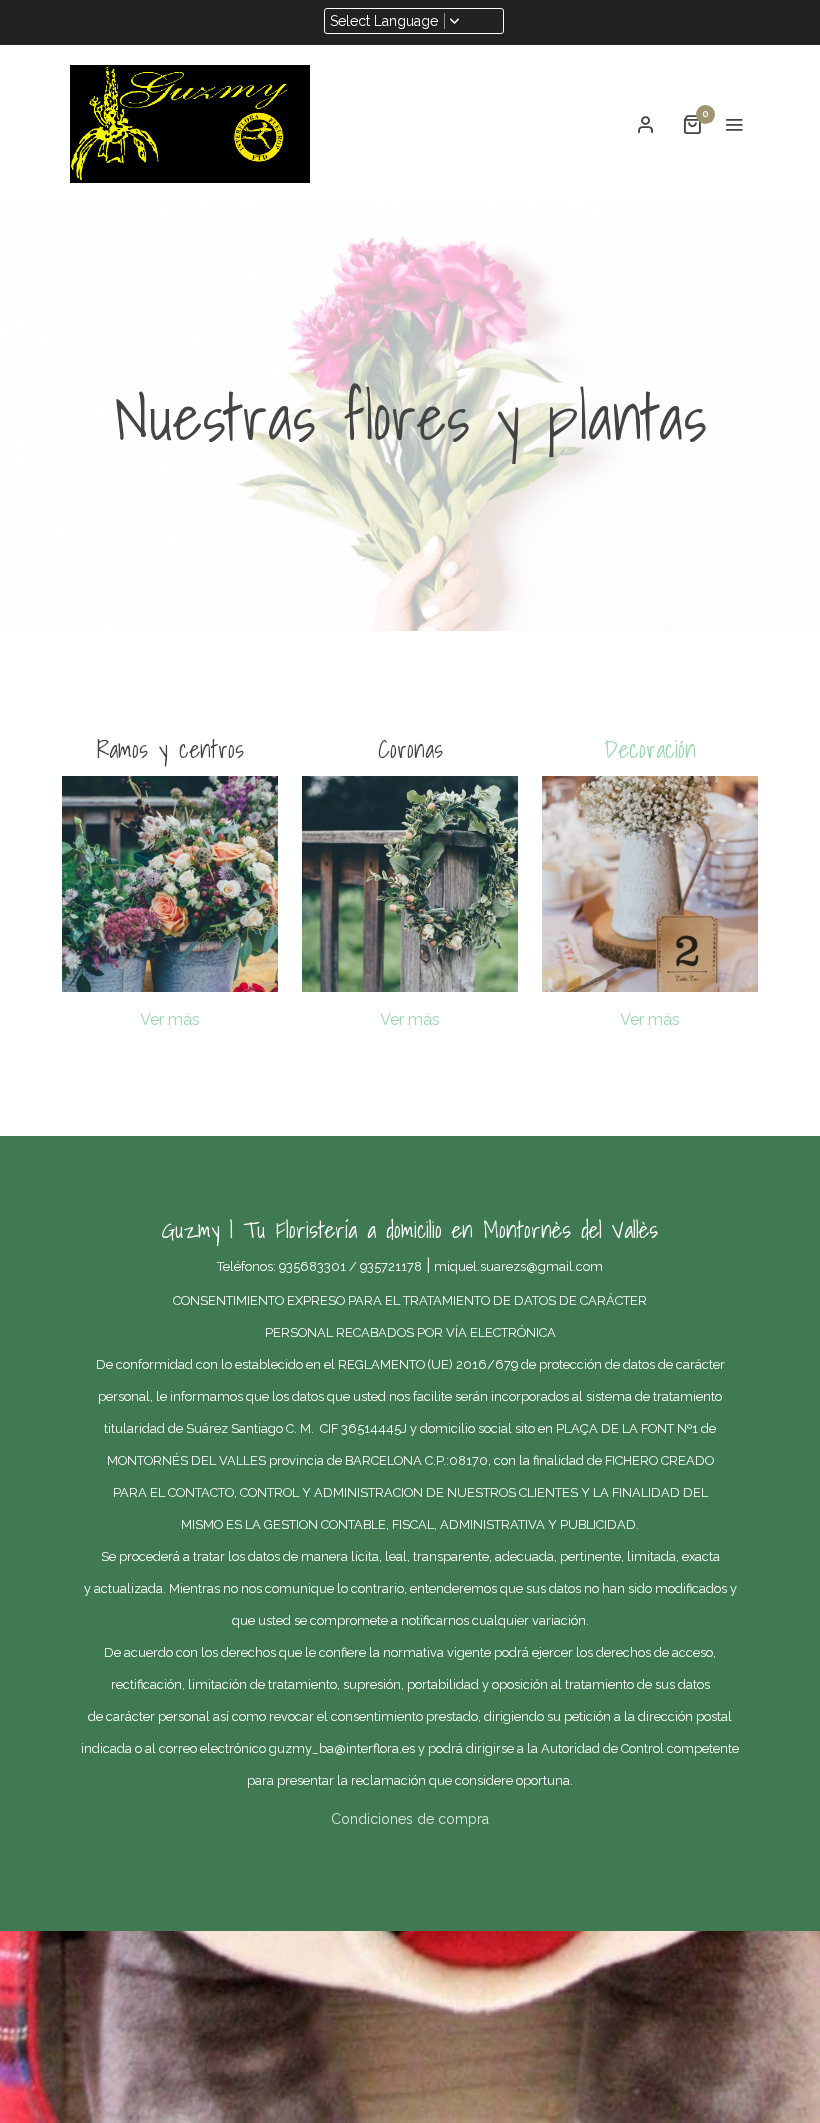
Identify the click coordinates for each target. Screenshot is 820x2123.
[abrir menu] (734, 124)
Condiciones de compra (410, 1819)
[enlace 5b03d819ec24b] (650, 882)
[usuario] (646, 124)
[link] (190, 124)
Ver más (170, 1019)
